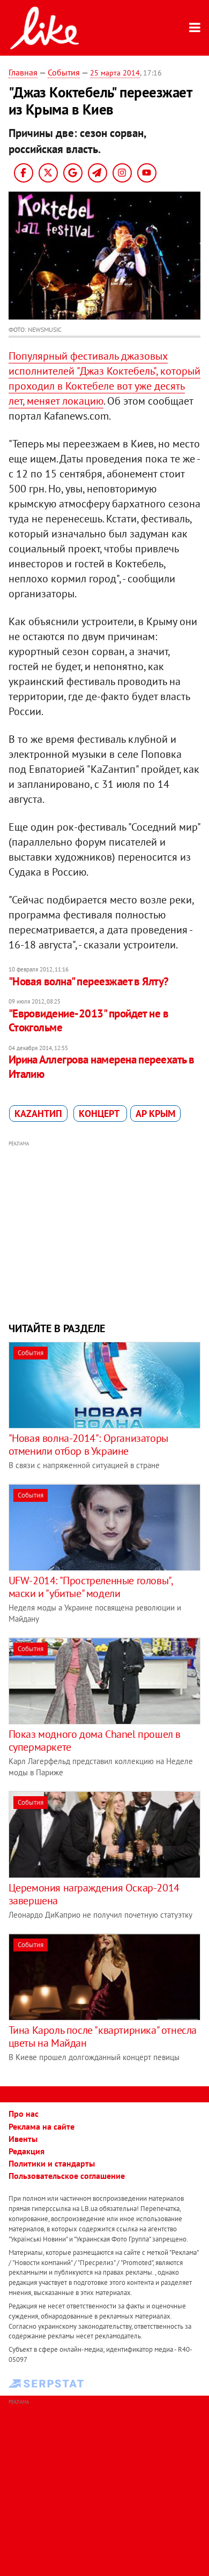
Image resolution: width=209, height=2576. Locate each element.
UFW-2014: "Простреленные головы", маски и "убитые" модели (91, 1587)
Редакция (27, 2151)
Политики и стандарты (52, 2163)
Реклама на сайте (42, 2126)
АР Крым (155, 1114)
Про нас (24, 2114)
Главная (23, 72)
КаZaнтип (38, 1114)
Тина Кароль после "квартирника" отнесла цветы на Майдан (103, 2037)
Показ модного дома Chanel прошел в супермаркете (95, 1741)
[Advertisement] (105, 1230)
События (64, 72)
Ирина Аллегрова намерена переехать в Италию (102, 1066)
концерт (100, 1114)
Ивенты (23, 2139)
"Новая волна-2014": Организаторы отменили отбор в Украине (88, 1445)
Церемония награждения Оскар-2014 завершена (94, 1894)
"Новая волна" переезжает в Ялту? (89, 981)
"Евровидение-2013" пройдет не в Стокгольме (89, 1020)
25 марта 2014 (115, 73)
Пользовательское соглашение (67, 2176)
